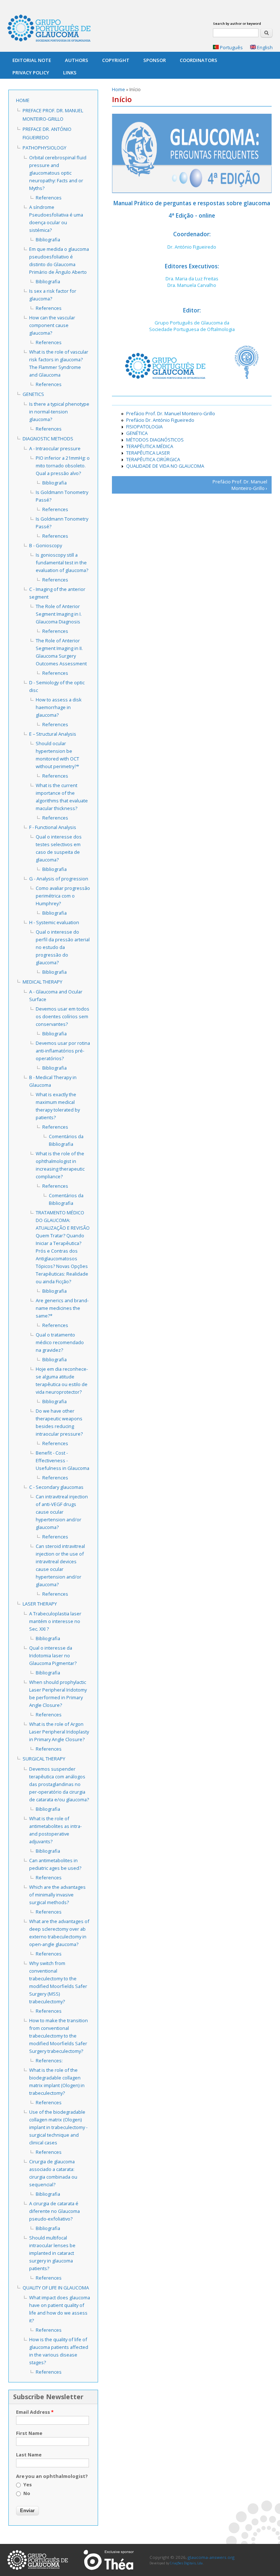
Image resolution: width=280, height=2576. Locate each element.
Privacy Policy (31, 73)
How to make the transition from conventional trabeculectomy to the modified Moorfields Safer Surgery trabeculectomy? (59, 2036)
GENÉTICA (137, 433)
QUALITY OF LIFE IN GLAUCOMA (56, 2288)
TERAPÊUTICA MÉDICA (150, 446)
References (49, 198)
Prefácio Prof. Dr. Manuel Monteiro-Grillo (171, 413)
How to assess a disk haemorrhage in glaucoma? (59, 707)
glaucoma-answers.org (38, 2560)
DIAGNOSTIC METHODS (48, 439)
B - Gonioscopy (46, 545)
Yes (28, 2484)
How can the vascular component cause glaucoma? (52, 325)
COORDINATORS (199, 60)
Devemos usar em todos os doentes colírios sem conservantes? (63, 1016)
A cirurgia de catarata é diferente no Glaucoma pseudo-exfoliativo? (55, 2211)
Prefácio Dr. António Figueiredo (160, 420)
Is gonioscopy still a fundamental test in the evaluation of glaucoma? (62, 563)
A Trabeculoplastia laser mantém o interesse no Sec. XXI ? (55, 1621)
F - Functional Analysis (53, 827)
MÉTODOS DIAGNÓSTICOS (155, 440)
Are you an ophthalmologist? (52, 2476)
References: (49, 2061)
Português (231, 47)
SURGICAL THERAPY (44, 1759)
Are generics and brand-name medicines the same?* (62, 1308)
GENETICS (33, 394)
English (264, 47)
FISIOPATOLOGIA (144, 427)
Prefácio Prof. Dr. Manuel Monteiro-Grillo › (240, 485)
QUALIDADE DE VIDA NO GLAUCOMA (165, 466)
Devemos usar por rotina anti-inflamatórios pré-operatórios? (63, 1051)
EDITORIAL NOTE (32, 60)
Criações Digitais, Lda (186, 2563)
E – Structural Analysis (53, 734)
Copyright (116, 60)
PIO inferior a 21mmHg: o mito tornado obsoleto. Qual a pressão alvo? (63, 466)
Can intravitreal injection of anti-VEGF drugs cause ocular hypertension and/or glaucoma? (62, 1512)
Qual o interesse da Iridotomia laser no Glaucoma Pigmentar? (53, 1655)
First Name (29, 2433)
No (27, 2493)
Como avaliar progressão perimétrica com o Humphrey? (63, 896)
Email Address (35, 2412)
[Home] (49, 29)
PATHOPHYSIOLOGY (44, 148)
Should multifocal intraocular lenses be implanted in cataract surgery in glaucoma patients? (52, 2253)
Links (70, 73)
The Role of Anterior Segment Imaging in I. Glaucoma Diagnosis (59, 614)
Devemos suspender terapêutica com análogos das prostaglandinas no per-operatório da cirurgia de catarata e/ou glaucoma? (59, 1784)
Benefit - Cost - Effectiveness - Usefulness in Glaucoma (63, 1460)
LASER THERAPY (40, 1604)
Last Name (29, 2455)
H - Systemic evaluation (54, 922)
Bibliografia (48, 240)
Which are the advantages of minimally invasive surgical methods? (57, 1895)
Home (118, 89)
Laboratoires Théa (109, 2560)
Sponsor (155, 60)
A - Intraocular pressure (55, 448)
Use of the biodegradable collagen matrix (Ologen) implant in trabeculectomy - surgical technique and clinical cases (58, 2127)
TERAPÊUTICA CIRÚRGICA (153, 459)
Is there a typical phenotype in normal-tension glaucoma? (59, 412)
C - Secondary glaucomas (56, 1487)
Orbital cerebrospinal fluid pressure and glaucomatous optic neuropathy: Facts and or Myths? (58, 173)
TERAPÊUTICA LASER (148, 453)
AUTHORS (77, 60)
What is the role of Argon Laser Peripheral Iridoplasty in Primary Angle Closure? (59, 1732)
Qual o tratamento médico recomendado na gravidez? (60, 1342)
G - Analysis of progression (59, 879)
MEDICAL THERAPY (42, 982)
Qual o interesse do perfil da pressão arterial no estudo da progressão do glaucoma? (63, 947)
